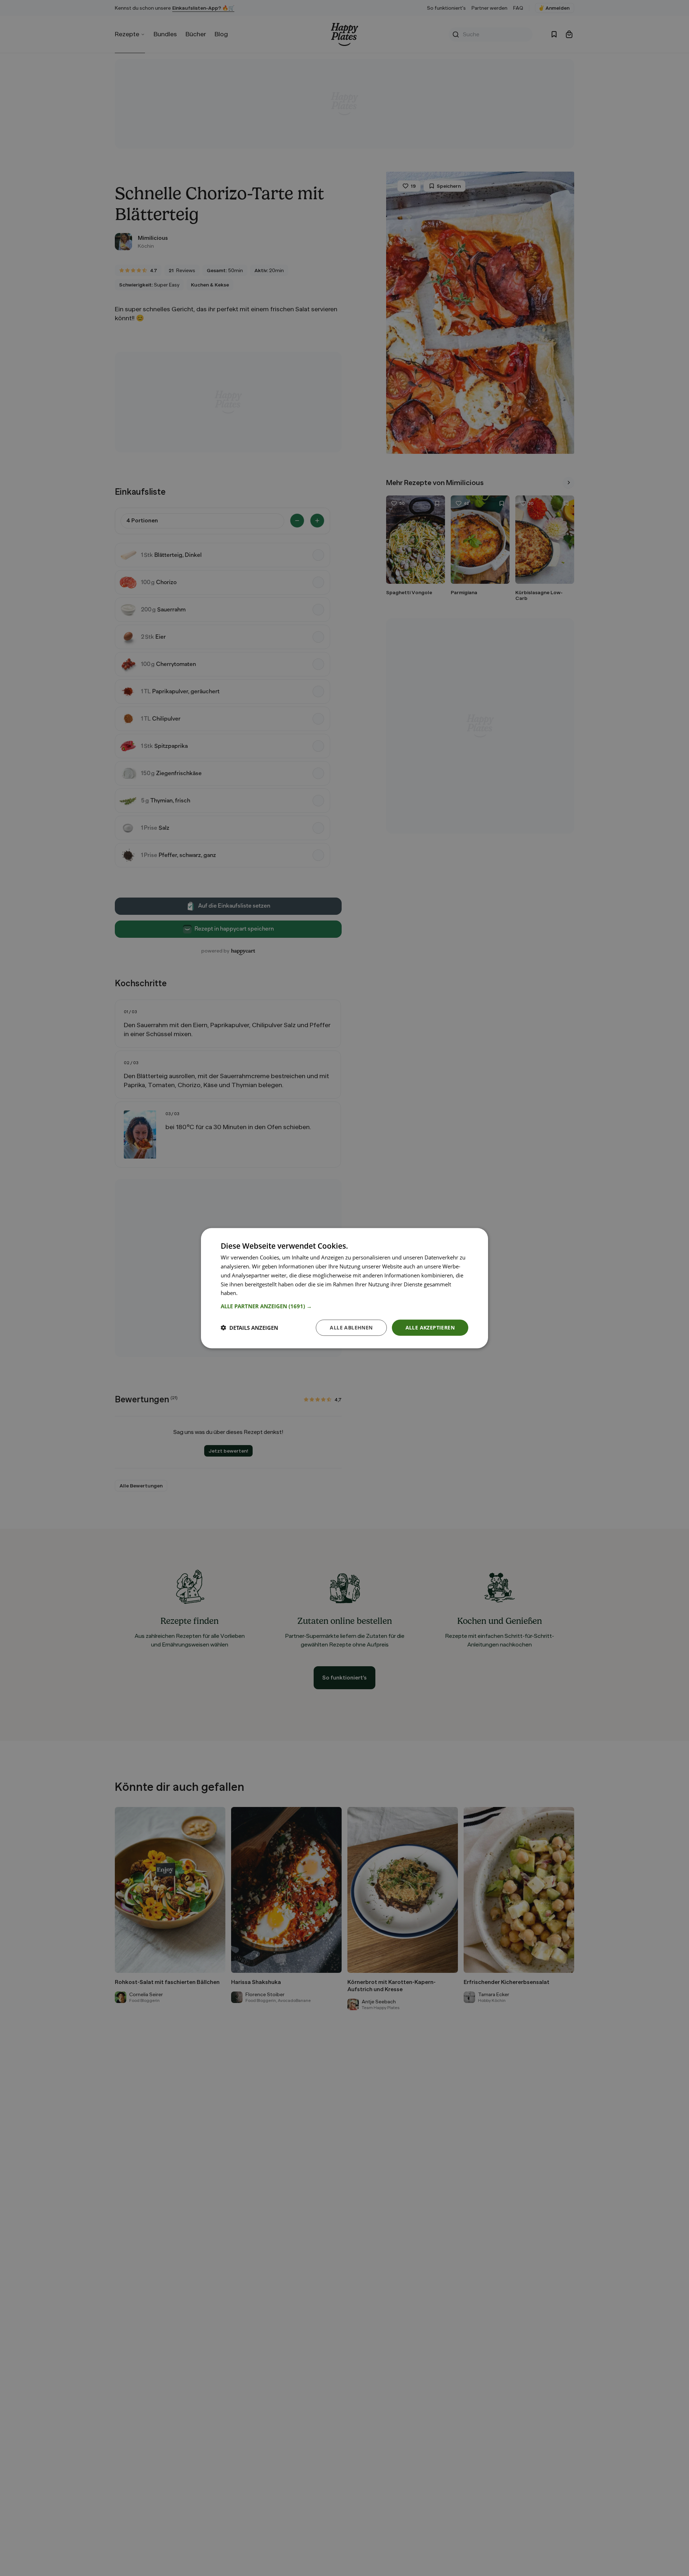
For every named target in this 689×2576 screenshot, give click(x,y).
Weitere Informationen (267, 1292)
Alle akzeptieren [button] (430, 1327)
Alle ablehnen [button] (351, 1327)
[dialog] (344, 1288)
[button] (344, 1306)
